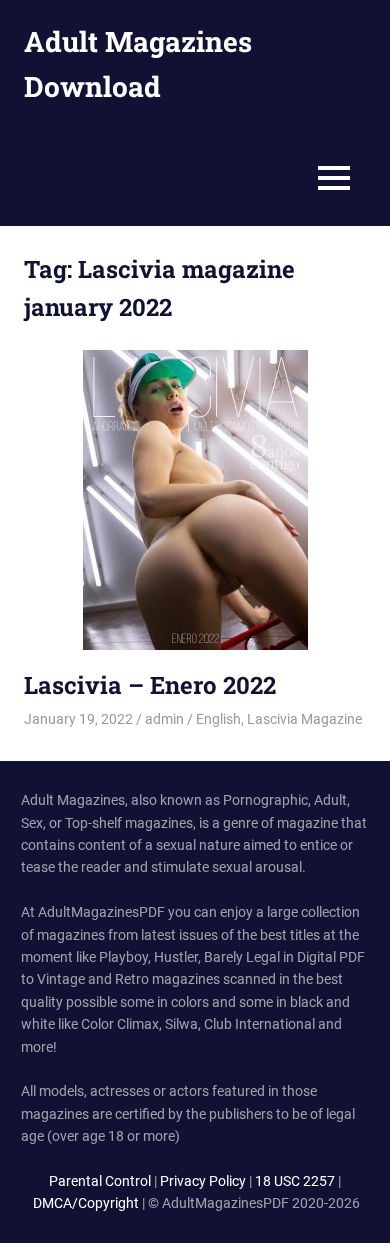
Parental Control (100, 1181)
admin (164, 719)
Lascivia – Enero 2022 (150, 685)
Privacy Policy (203, 1181)
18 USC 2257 (295, 1181)
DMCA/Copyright (86, 1203)
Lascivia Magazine (304, 719)
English (218, 719)
